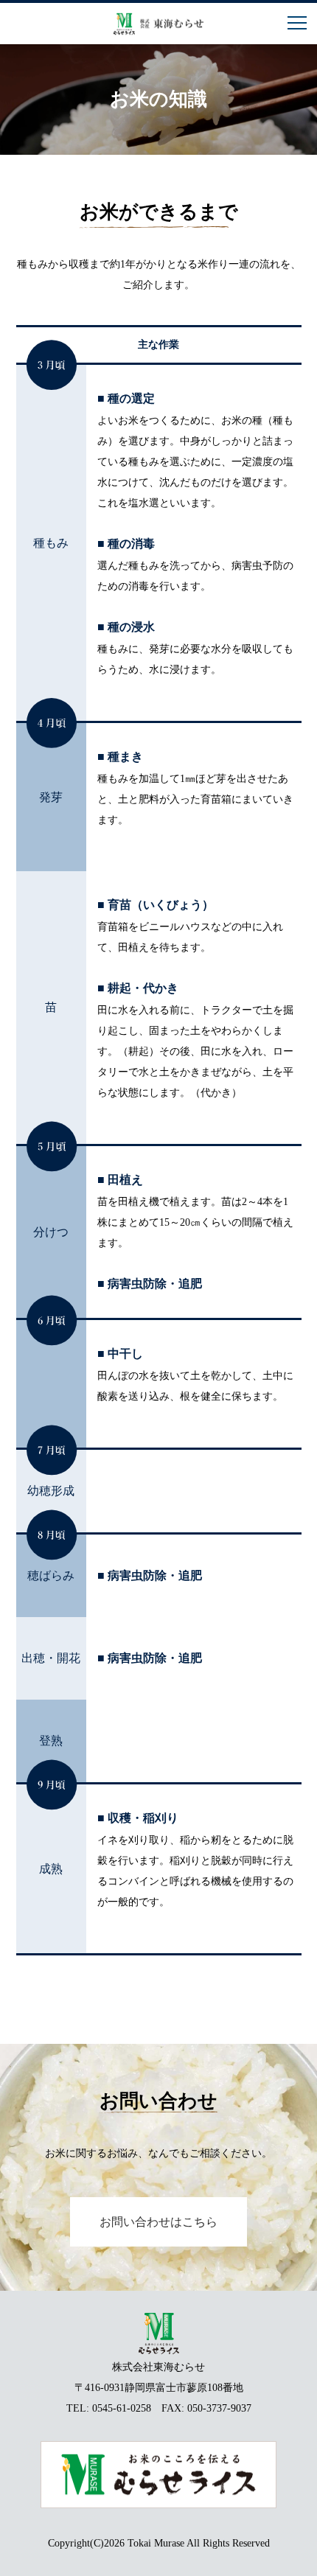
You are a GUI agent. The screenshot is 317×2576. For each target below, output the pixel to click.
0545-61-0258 (122, 2408)
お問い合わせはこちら (158, 2222)
